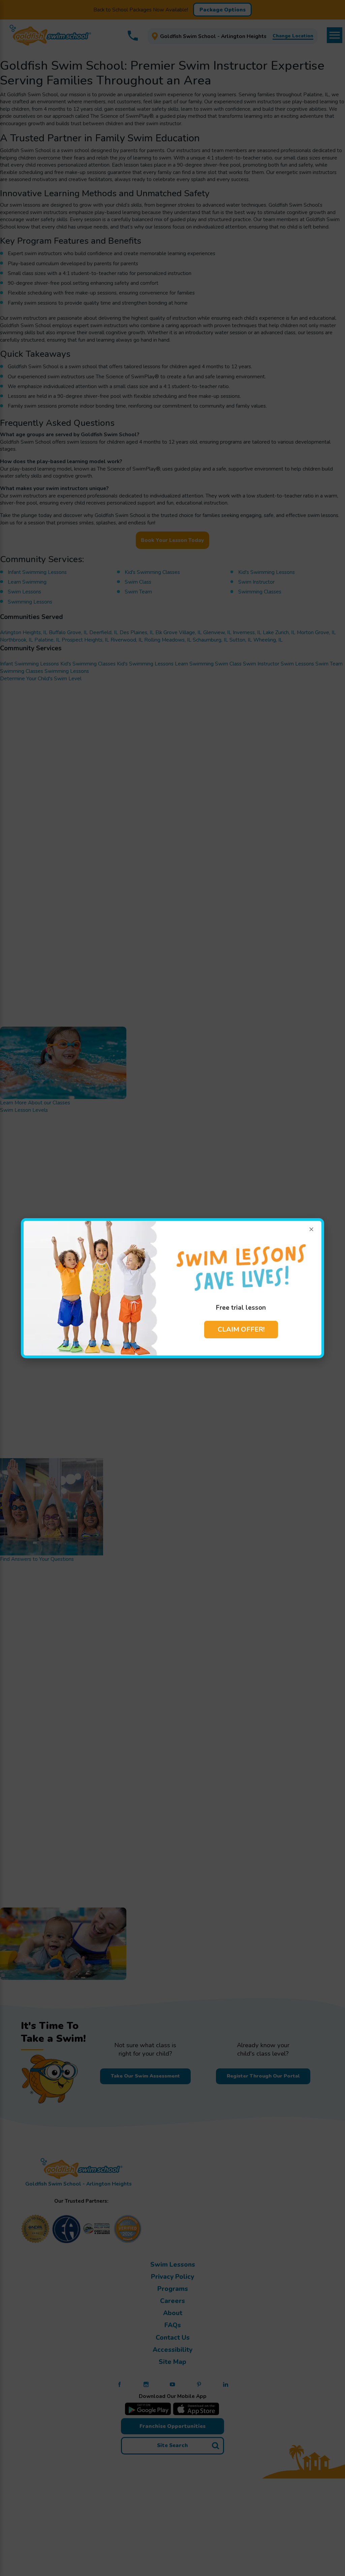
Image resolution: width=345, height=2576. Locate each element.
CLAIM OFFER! (241, 1329)
